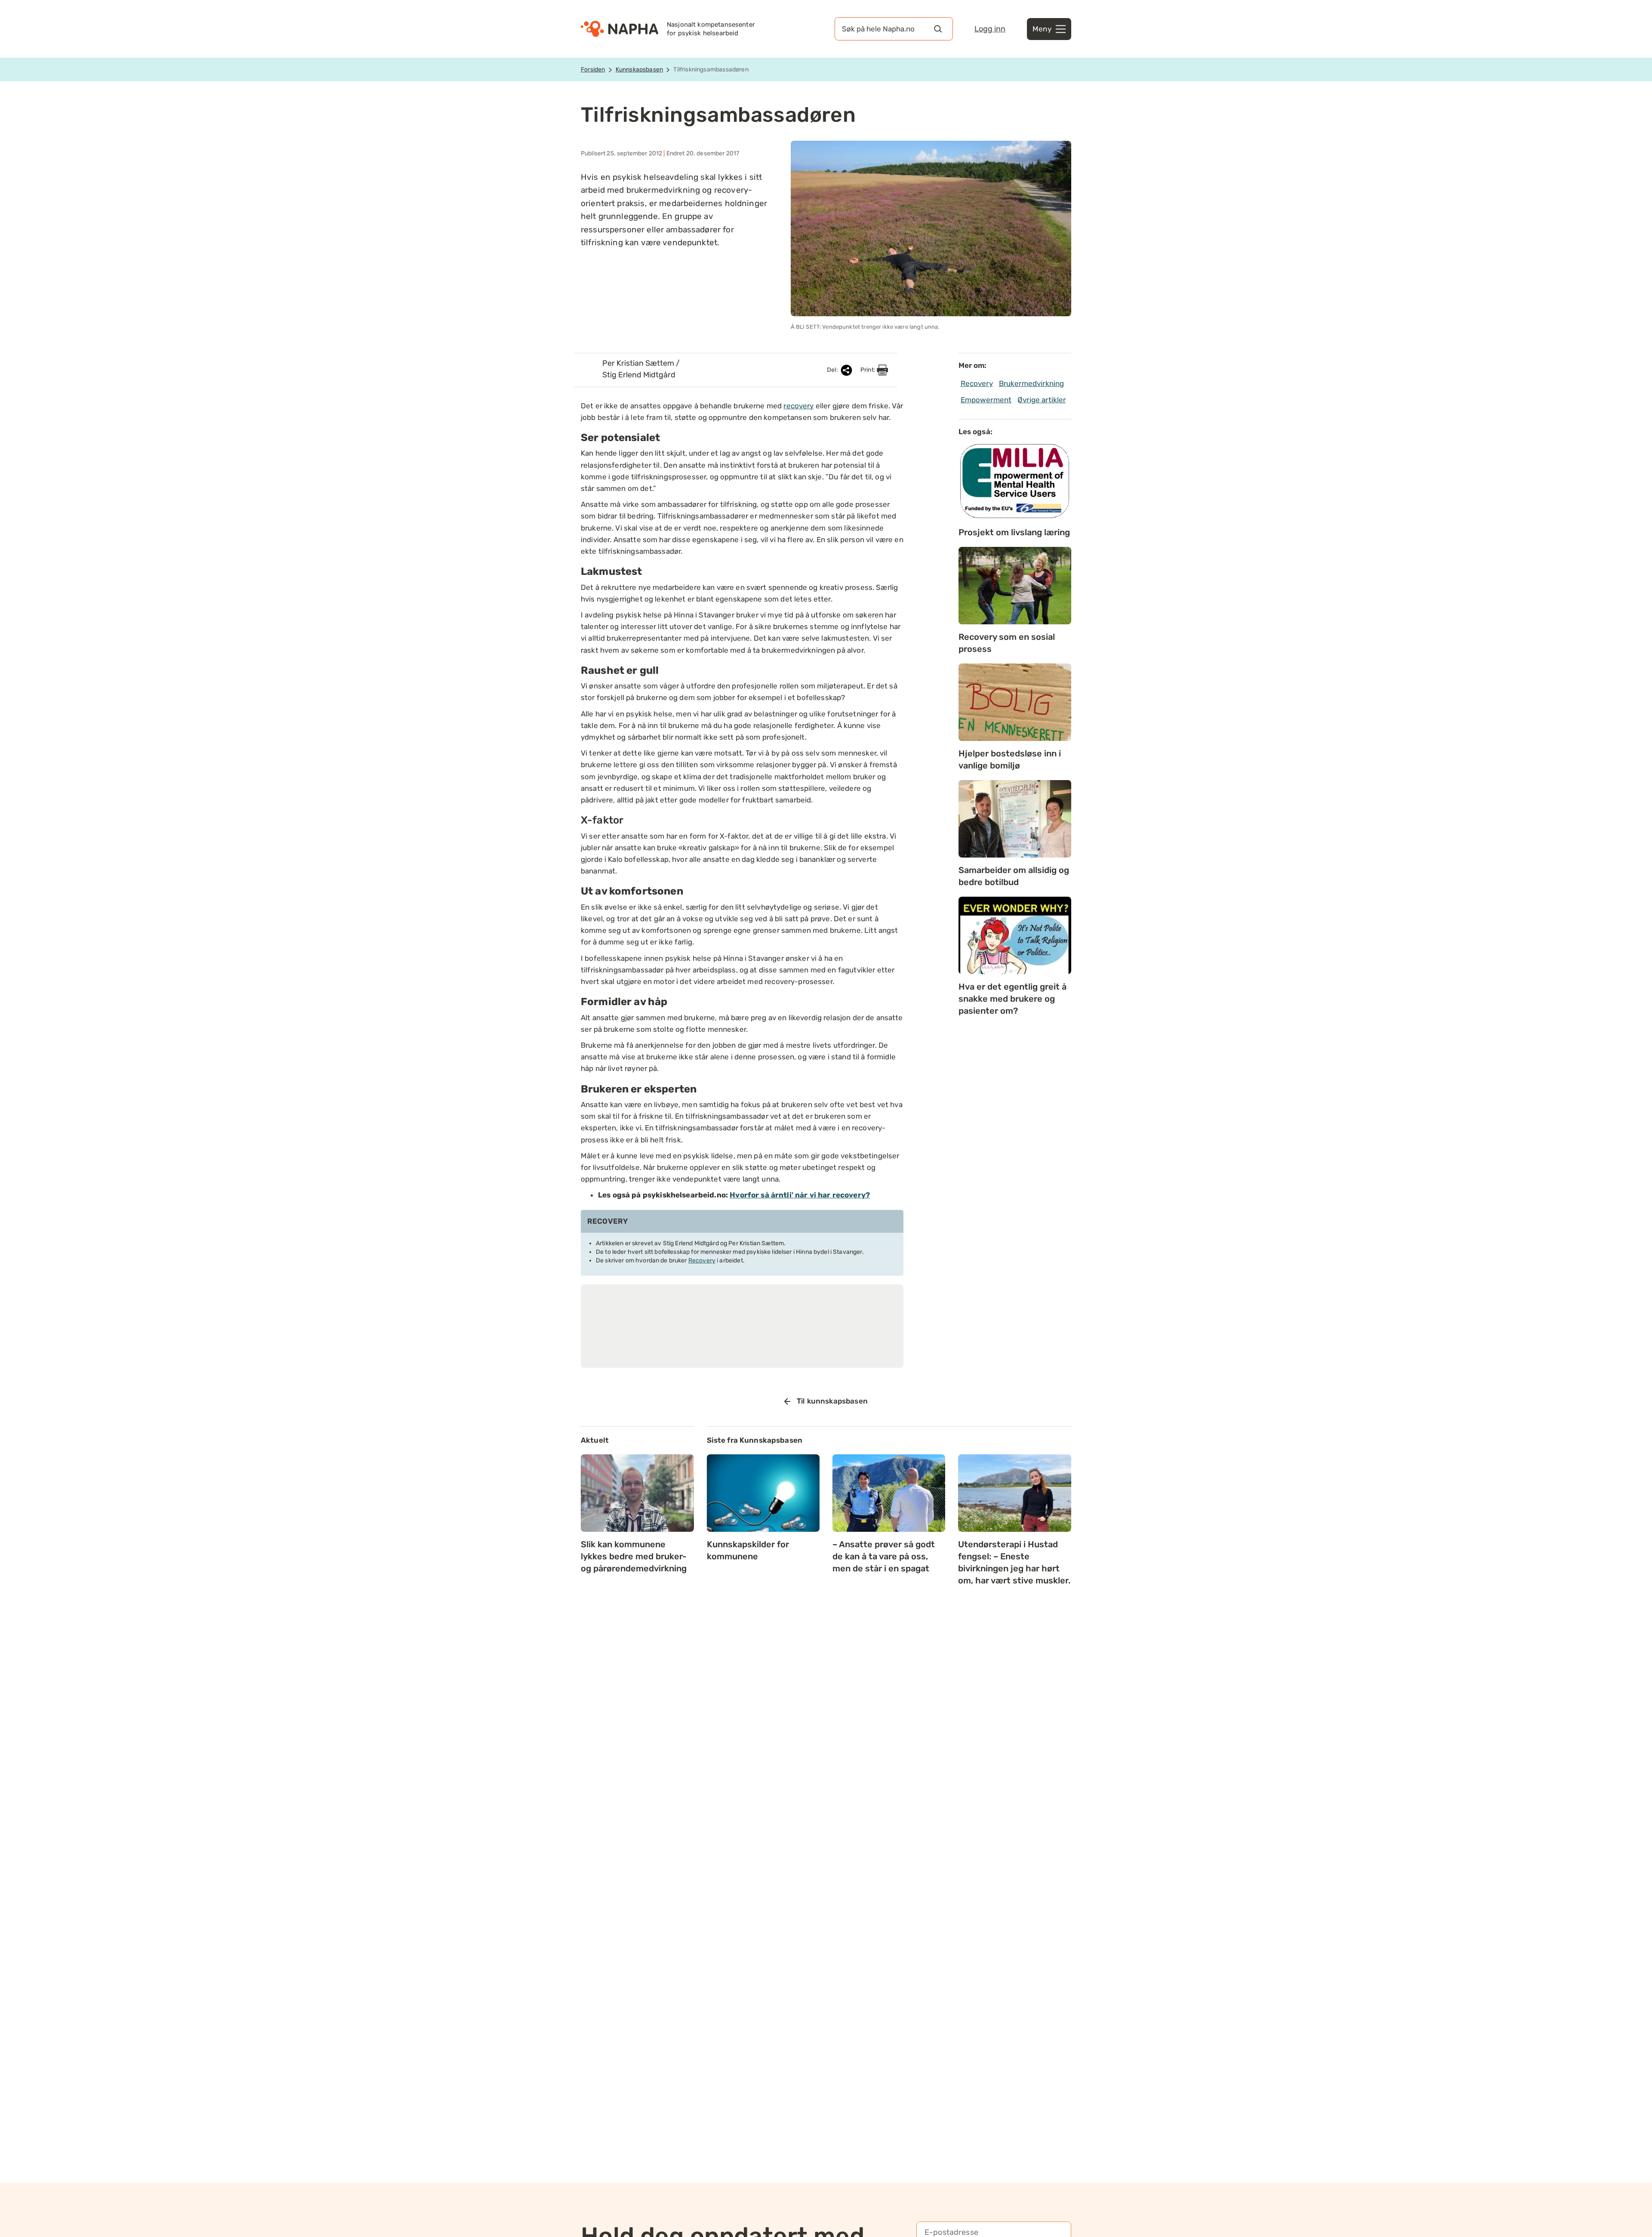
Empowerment (986, 400)
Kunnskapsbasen (639, 69)
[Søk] (938, 29)
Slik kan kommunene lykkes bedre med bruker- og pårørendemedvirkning (634, 1556)
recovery (798, 406)
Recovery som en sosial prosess (1007, 643)
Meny (1042, 29)
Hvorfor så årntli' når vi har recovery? (800, 1195)
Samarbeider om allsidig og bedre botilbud (1014, 876)
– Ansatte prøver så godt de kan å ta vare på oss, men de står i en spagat (884, 1556)
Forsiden (593, 69)
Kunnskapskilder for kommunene (748, 1550)
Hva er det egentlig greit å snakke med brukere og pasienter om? (1012, 999)
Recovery (702, 1260)
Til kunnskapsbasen (832, 1401)
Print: (869, 370)
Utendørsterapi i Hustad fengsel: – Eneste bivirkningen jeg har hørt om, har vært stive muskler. (1014, 1562)
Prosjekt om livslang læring (1014, 532)
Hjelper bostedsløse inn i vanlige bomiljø (1010, 759)
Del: (833, 370)
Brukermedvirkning (1032, 383)
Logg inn (990, 29)
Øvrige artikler (1042, 400)
